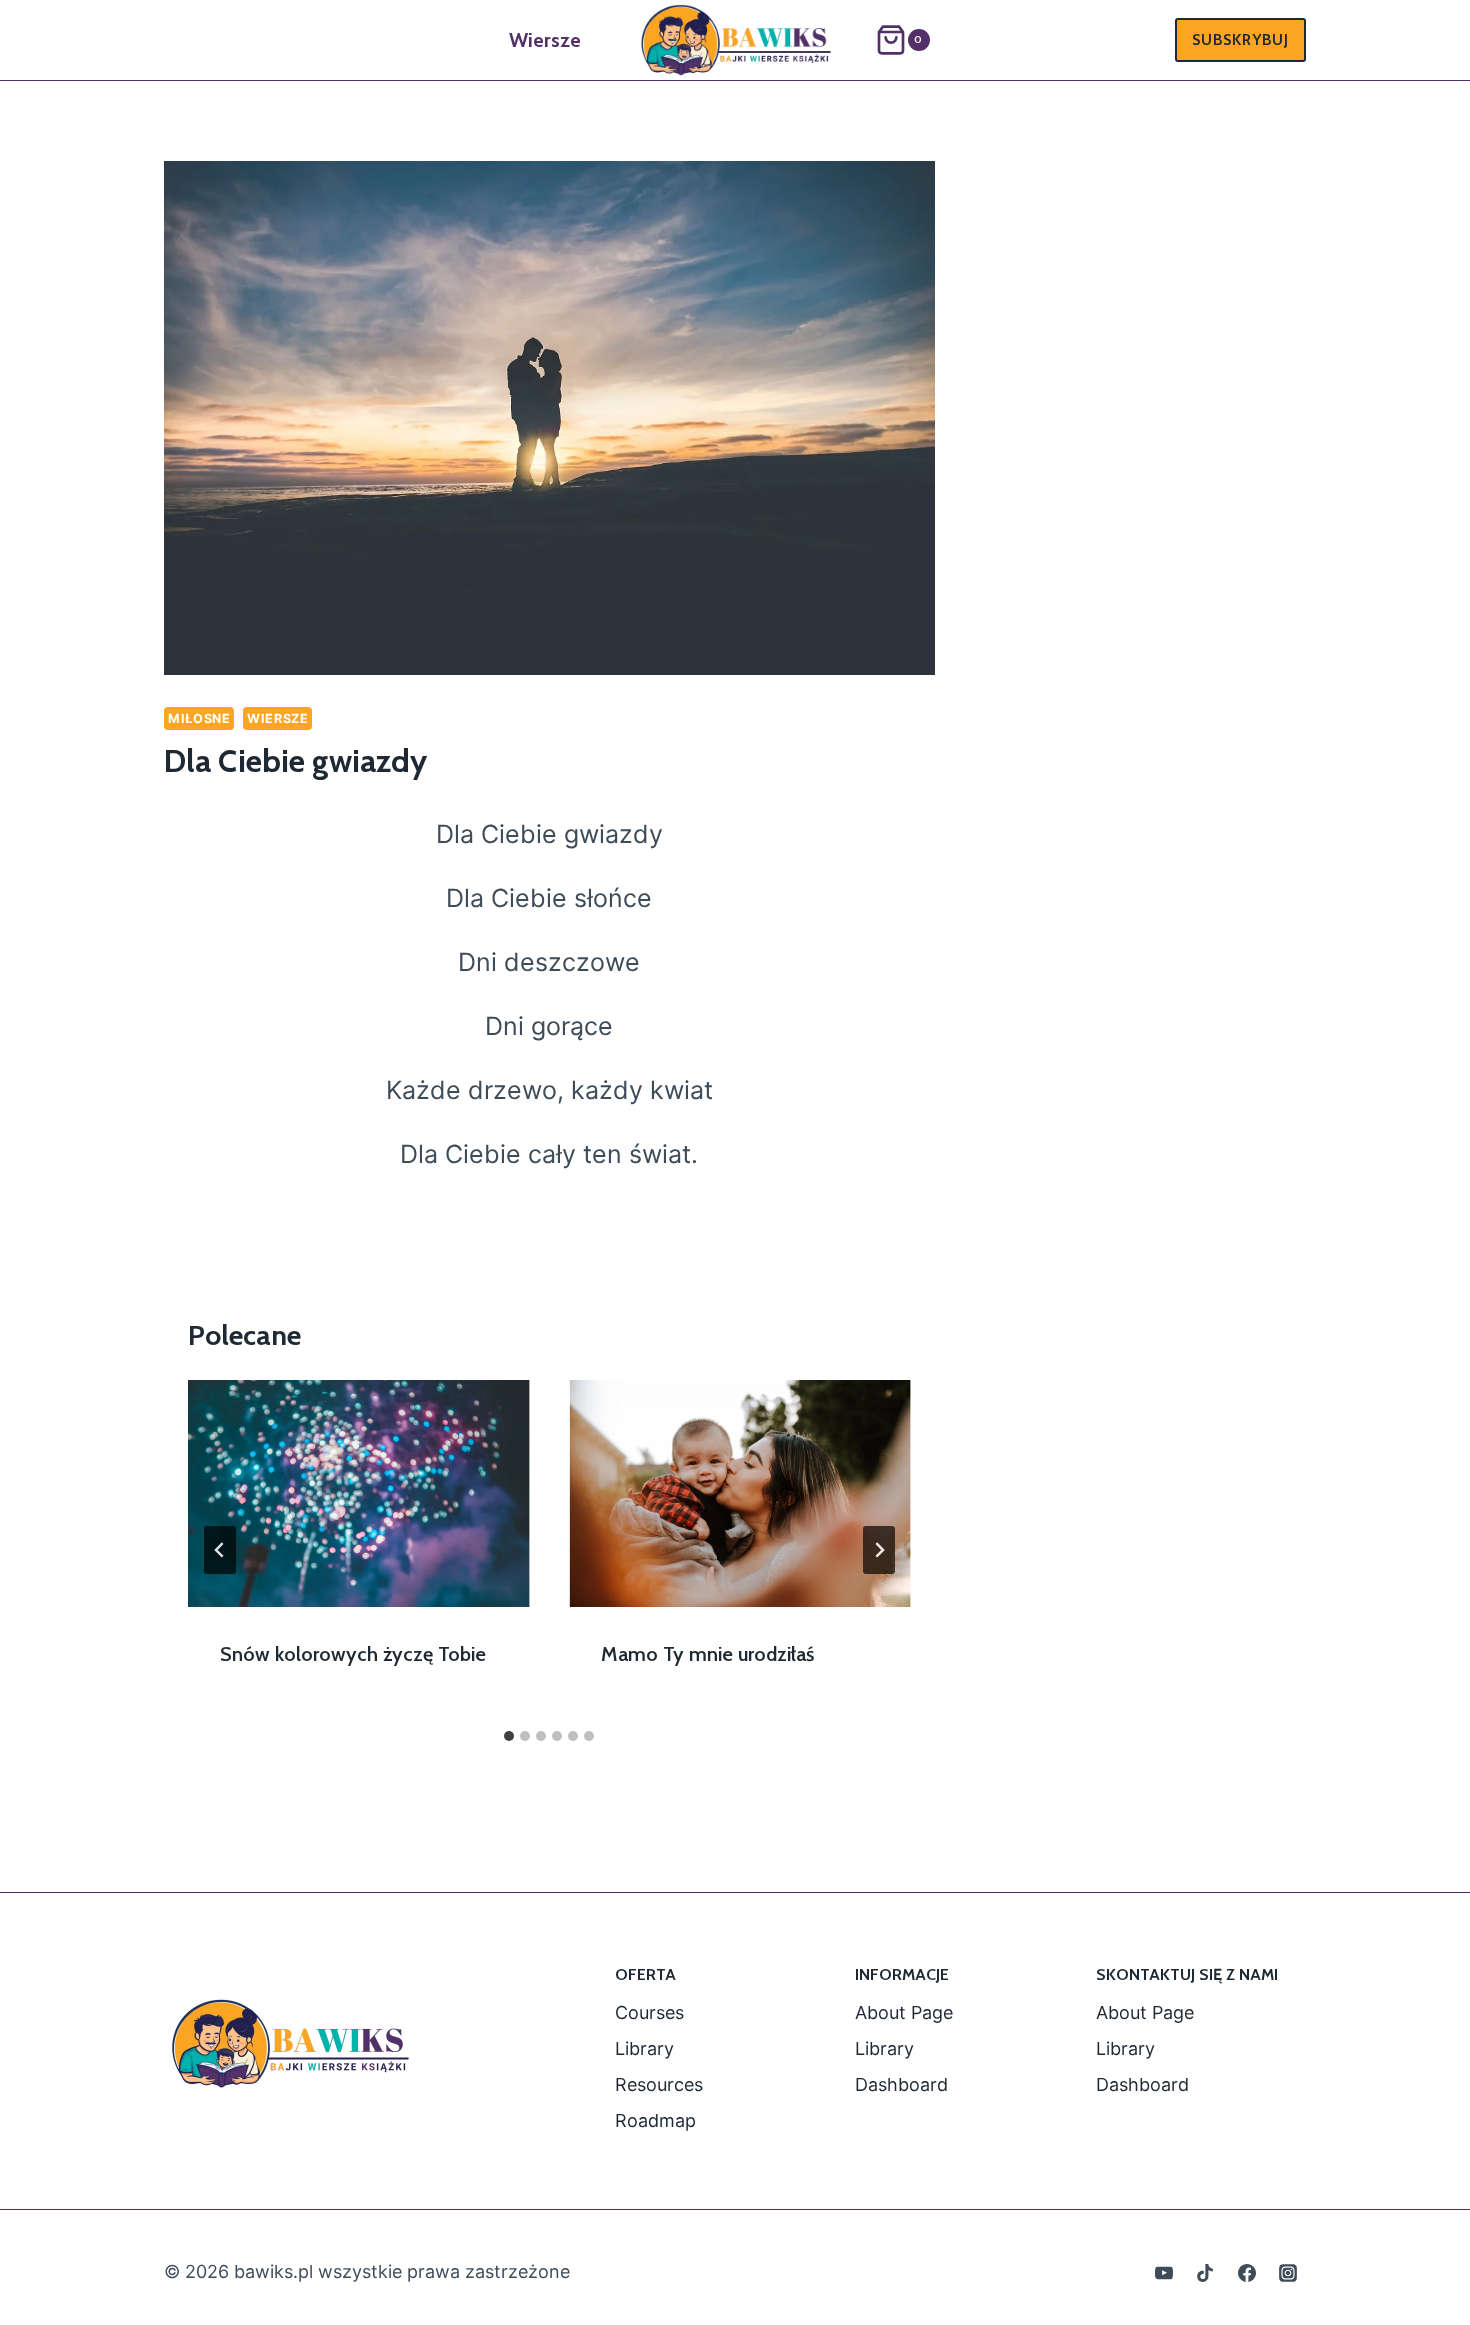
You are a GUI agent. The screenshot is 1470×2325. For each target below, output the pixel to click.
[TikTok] (1205, 2273)
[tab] (509, 1736)
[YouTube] (1164, 2273)
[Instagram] (1288, 2273)
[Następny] (879, 1550)
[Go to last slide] (220, 1550)
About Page (904, 2012)
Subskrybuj (1240, 40)
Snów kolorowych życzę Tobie (353, 1654)
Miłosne (199, 718)
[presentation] (358, 1494)
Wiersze (545, 40)
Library (644, 2048)
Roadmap (655, 2120)
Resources (659, 2084)
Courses (649, 2012)
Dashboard (901, 2084)
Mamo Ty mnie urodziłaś (707, 1654)
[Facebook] (1247, 2273)
